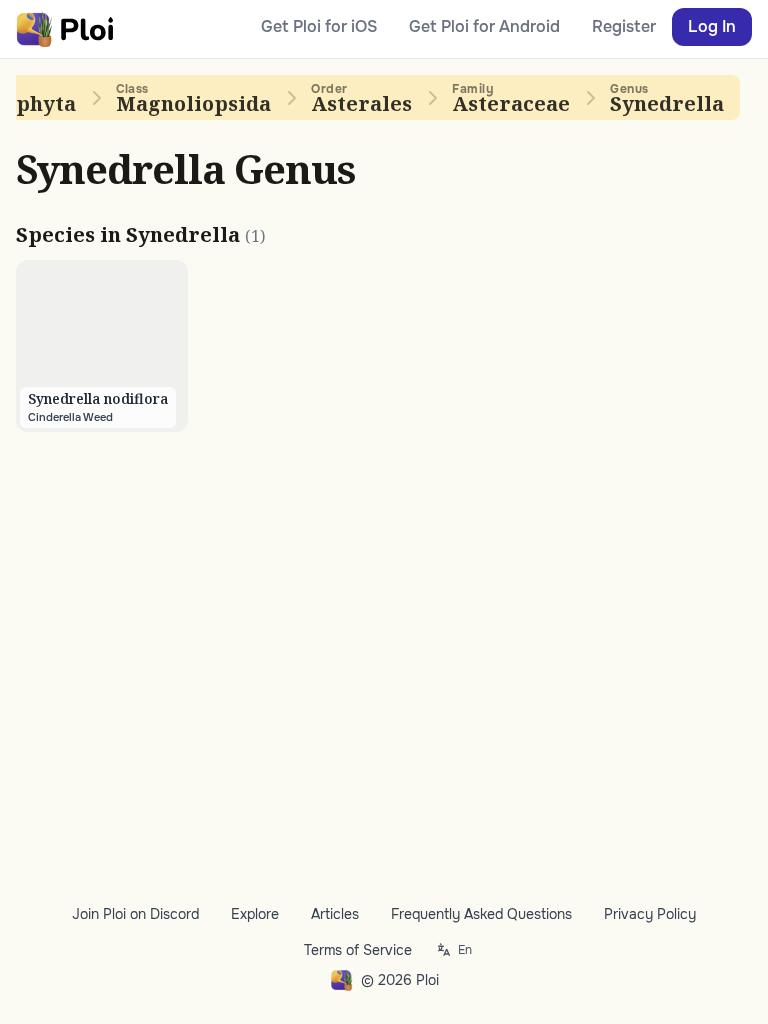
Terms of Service (358, 950)
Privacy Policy (650, 914)
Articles (335, 914)
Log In (712, 26)
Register (624, 26)
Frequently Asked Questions (481, 914)
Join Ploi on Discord (135, 914)
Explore (255, 914)
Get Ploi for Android (484, 26)
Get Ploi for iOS (319, 26)
